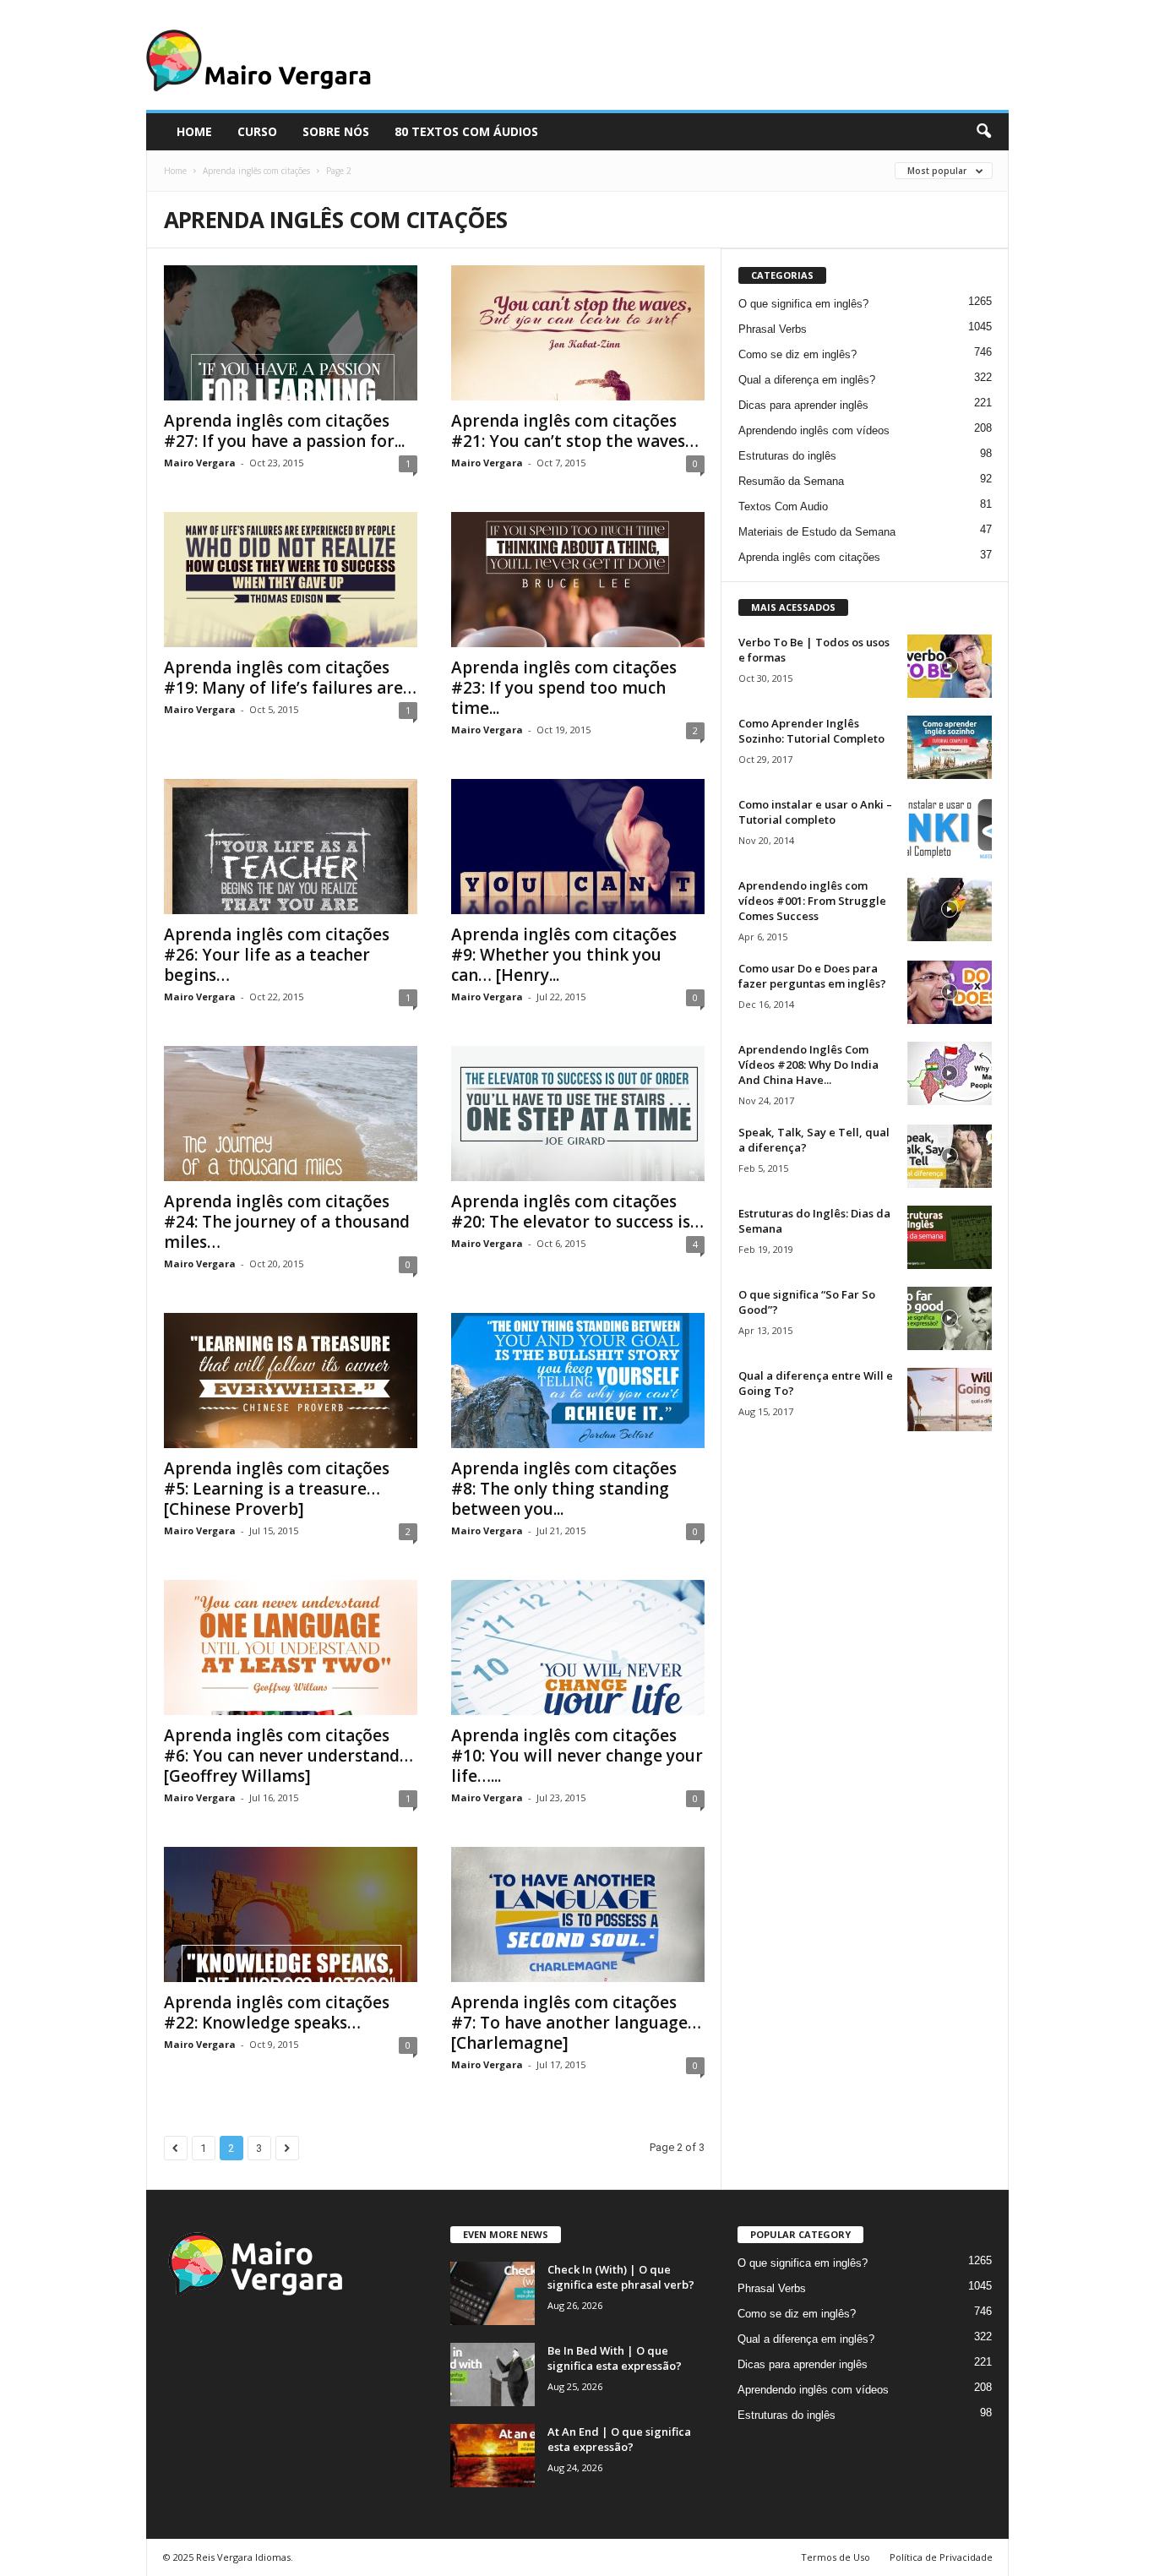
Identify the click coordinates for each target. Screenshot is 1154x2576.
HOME (194, 131)
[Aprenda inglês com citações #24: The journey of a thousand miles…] (291, 1114)
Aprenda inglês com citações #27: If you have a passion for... (284, 431)
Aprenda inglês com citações (256, 171)
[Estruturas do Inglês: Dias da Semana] (950, 1237)
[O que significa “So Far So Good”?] (950, 1318)
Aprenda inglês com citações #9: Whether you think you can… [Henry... (564, 955)
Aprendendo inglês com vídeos (814, 430)
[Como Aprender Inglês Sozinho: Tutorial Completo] (950, 747)
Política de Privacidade (941, 2557)
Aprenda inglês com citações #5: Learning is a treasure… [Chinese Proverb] (277, 1489)
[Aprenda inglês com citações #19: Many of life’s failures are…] (291, 580)
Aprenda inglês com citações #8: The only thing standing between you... (564, 1489)
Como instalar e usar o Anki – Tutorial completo (815, 812)
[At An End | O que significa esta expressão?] (493, 2456)
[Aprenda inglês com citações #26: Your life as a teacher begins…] (291, 847)
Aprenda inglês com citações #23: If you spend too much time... (564, 688)
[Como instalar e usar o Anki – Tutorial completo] (950, 828)
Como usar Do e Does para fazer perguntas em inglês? (812, 976)
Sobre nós (336, 131)
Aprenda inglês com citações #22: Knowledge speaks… (277, 2012)
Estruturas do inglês (787, 456)
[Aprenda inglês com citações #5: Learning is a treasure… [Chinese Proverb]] (291, 1381)
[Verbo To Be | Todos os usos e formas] (950, 666)
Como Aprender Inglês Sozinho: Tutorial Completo (811, 731)
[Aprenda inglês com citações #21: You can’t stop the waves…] (578, 333)
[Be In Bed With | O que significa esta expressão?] (493, 2374)
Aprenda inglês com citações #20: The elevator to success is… (577, 1212)
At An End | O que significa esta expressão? (619, 2439)
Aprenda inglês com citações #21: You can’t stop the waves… (575, 431)
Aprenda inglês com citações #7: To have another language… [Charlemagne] (576, 2023)
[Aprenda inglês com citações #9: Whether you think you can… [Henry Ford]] (578, 847)
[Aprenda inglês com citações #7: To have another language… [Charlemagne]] (578, 1914)
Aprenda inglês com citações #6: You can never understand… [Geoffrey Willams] (288, 1756)
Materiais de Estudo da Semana (817, 532)
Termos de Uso (836, 2557)
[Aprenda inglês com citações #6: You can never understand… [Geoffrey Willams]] (291, 1647)
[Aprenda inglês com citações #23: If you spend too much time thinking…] (578, 580)
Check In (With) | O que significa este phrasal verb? (621, 2277)
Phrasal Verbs (773, 329)
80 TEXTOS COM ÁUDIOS (466, 131)
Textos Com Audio (783, 506)
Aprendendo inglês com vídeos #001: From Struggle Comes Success (812, 901)
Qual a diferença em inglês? (807, 380)
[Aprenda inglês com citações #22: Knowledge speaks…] (291, 1914)
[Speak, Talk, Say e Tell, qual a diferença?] (950, 1156)
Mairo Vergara (200, 463)
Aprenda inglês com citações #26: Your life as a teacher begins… (277, 955)
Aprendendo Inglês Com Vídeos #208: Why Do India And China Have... (808, 1065)
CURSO (257, 131)
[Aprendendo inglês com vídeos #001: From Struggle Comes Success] (950, 909)
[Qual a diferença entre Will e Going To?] (950, 1400)
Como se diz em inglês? (797, 354)
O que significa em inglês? (803, 304)
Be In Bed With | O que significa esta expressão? (615, 2358)
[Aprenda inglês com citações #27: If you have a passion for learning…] (291, 333)
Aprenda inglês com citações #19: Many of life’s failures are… (290, 678)
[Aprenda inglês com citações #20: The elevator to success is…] (578, 1114)
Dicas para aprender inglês (803, 405)
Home (175, 171)
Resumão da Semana (791, 481)
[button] (983, 132)
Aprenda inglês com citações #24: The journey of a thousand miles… (287, 1222)
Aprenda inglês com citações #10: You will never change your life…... (577, 1756)
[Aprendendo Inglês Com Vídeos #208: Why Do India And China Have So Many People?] (950, 1073)
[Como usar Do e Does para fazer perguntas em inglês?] (950, 992)
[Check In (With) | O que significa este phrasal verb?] (493, 2293)
